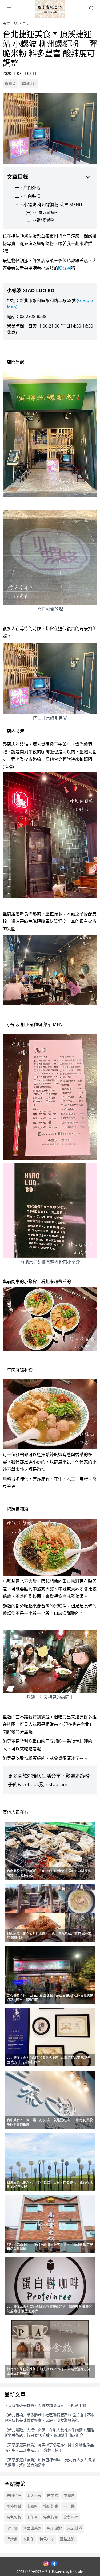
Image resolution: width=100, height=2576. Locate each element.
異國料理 (29, 83)
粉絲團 (65, 268)
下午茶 (32, 2517)
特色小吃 (47, 2539)
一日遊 (69, 2506)
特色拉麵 (51, 2517)
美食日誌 (10, 23)
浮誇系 (12, 2539)
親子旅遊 (54, 2528)
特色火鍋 (14, 2517)
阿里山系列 (32, 2528)
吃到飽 (29, 2539)
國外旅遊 (14, 2506)
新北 (27, 23)
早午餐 (12, 2528)
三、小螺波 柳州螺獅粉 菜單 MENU (49, 205)
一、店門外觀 (28, 188)
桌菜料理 (71, 2517)
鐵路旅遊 (67, 2539)
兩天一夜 (34, 2495)
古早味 (53, 2495)
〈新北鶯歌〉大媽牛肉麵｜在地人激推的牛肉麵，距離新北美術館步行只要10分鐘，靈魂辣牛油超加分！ (49, 2432)
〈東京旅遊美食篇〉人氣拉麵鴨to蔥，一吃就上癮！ (47, 2405)
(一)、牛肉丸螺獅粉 (42, 212)
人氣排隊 (75, 2528)
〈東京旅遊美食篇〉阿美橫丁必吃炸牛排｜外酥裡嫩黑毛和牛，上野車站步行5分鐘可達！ (49, 2447)
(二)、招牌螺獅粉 (40, 220)
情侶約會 (51, 2506)
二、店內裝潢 (28, 196)
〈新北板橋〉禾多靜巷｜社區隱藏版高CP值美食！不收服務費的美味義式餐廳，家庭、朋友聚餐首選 (49, 2418)
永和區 (10, 83)
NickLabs (77, 2572)
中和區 (69, 2495)
